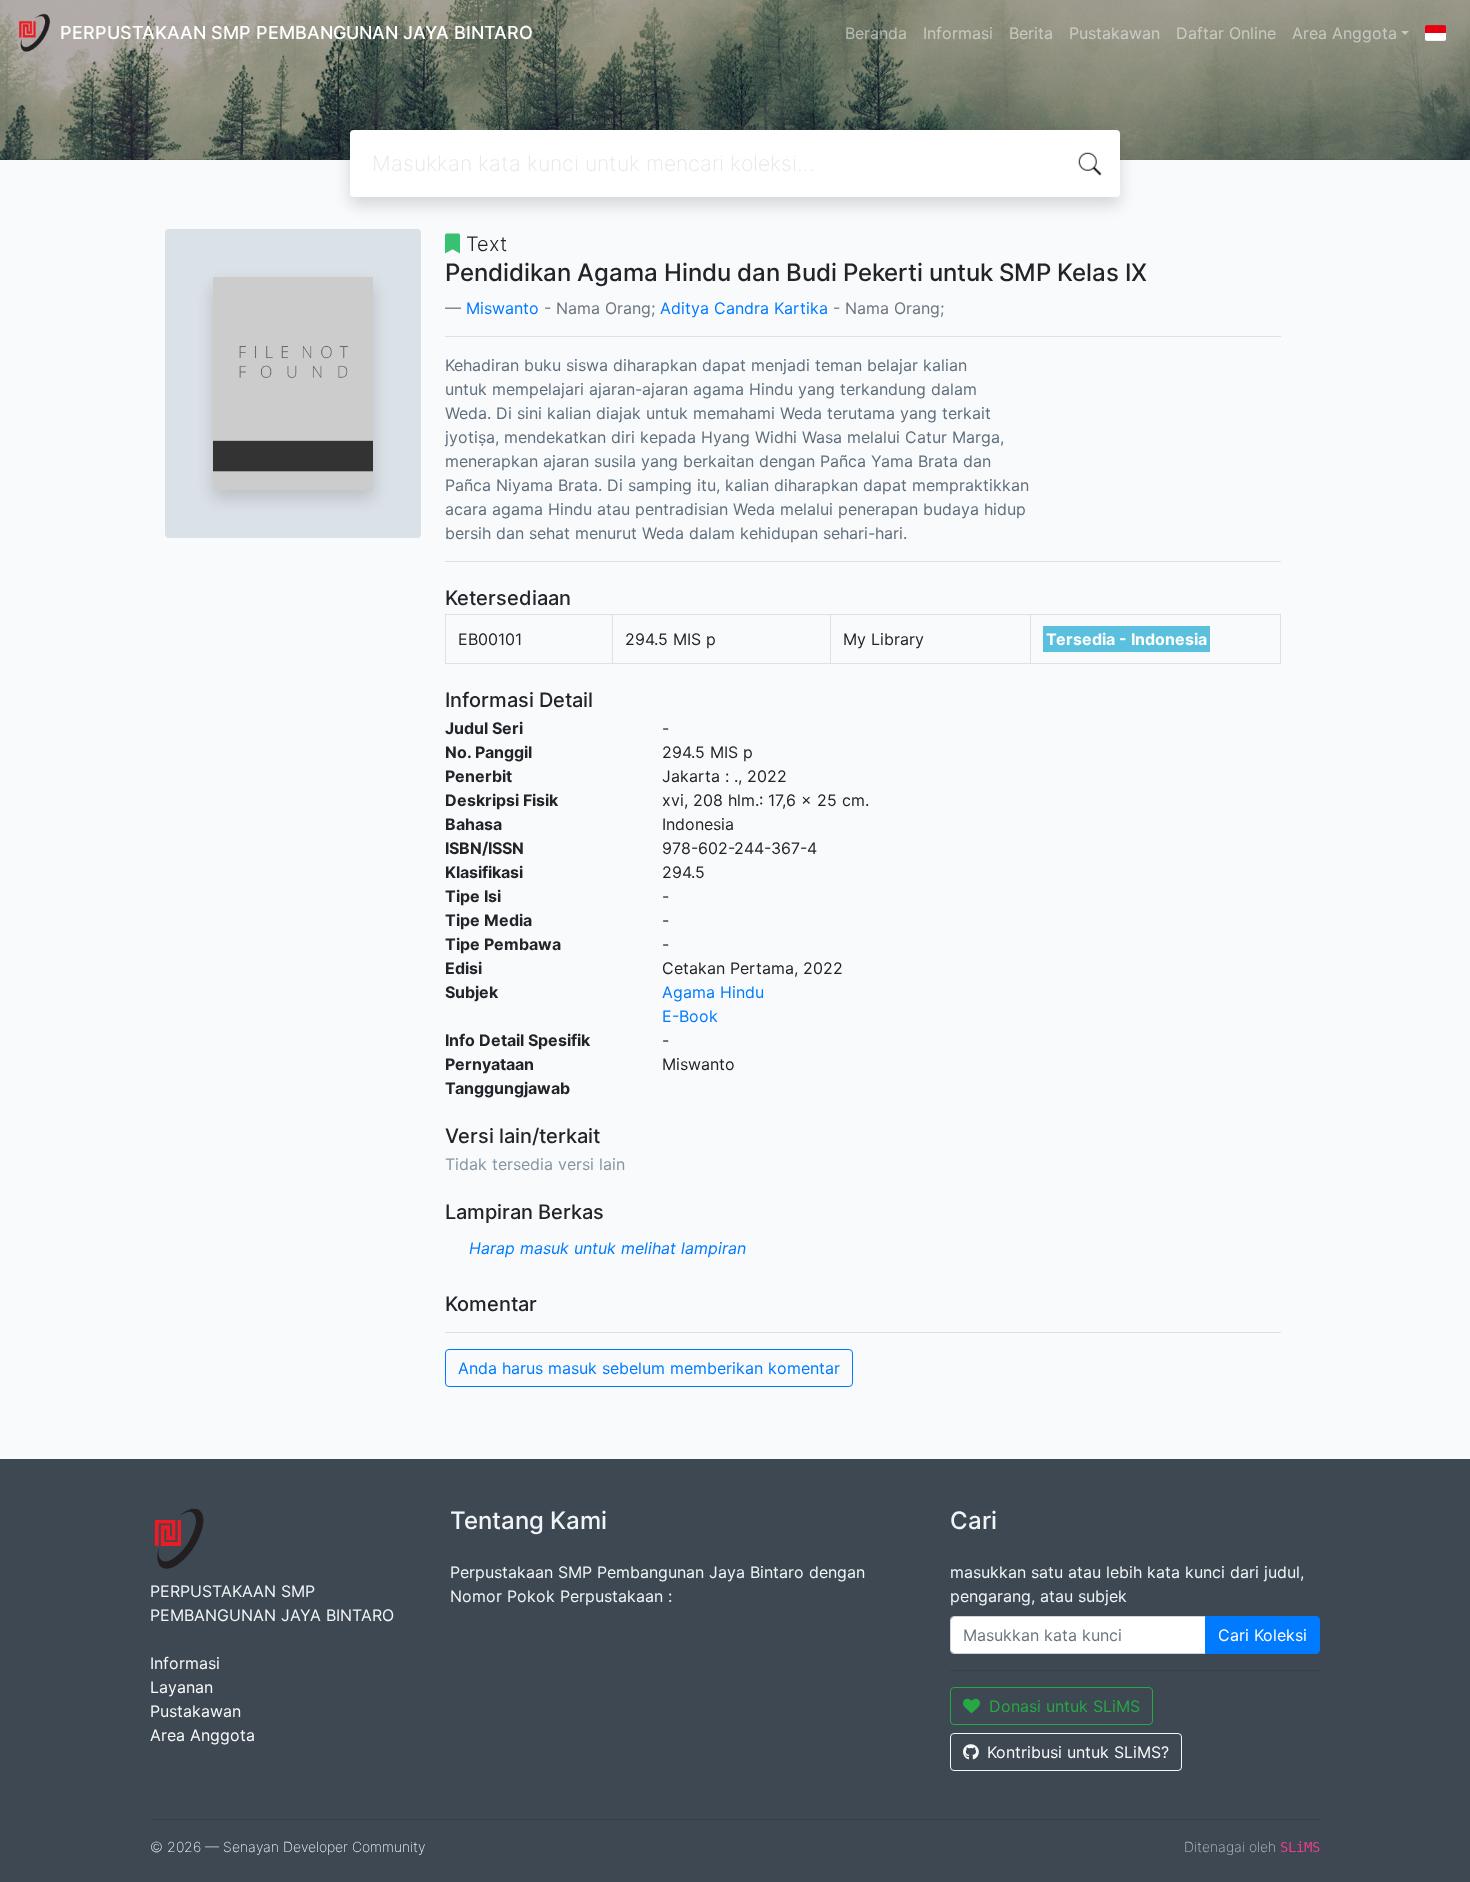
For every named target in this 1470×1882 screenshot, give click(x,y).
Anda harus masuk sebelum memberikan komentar (649, 1368)
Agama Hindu (713, 992)
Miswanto (502, 308)
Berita (1031, 33)
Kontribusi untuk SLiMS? (1078, 1752)
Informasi (958, 33)
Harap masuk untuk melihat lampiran (607, 1248)
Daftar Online (1226, 33)
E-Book (690, 1016)
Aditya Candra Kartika (744, 308)
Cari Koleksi (1262, 1635)
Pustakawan (1114, 33)
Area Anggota (1344, 33)
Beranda (876, 33)
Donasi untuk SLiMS (1064, 1706)
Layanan (181, 1687)
